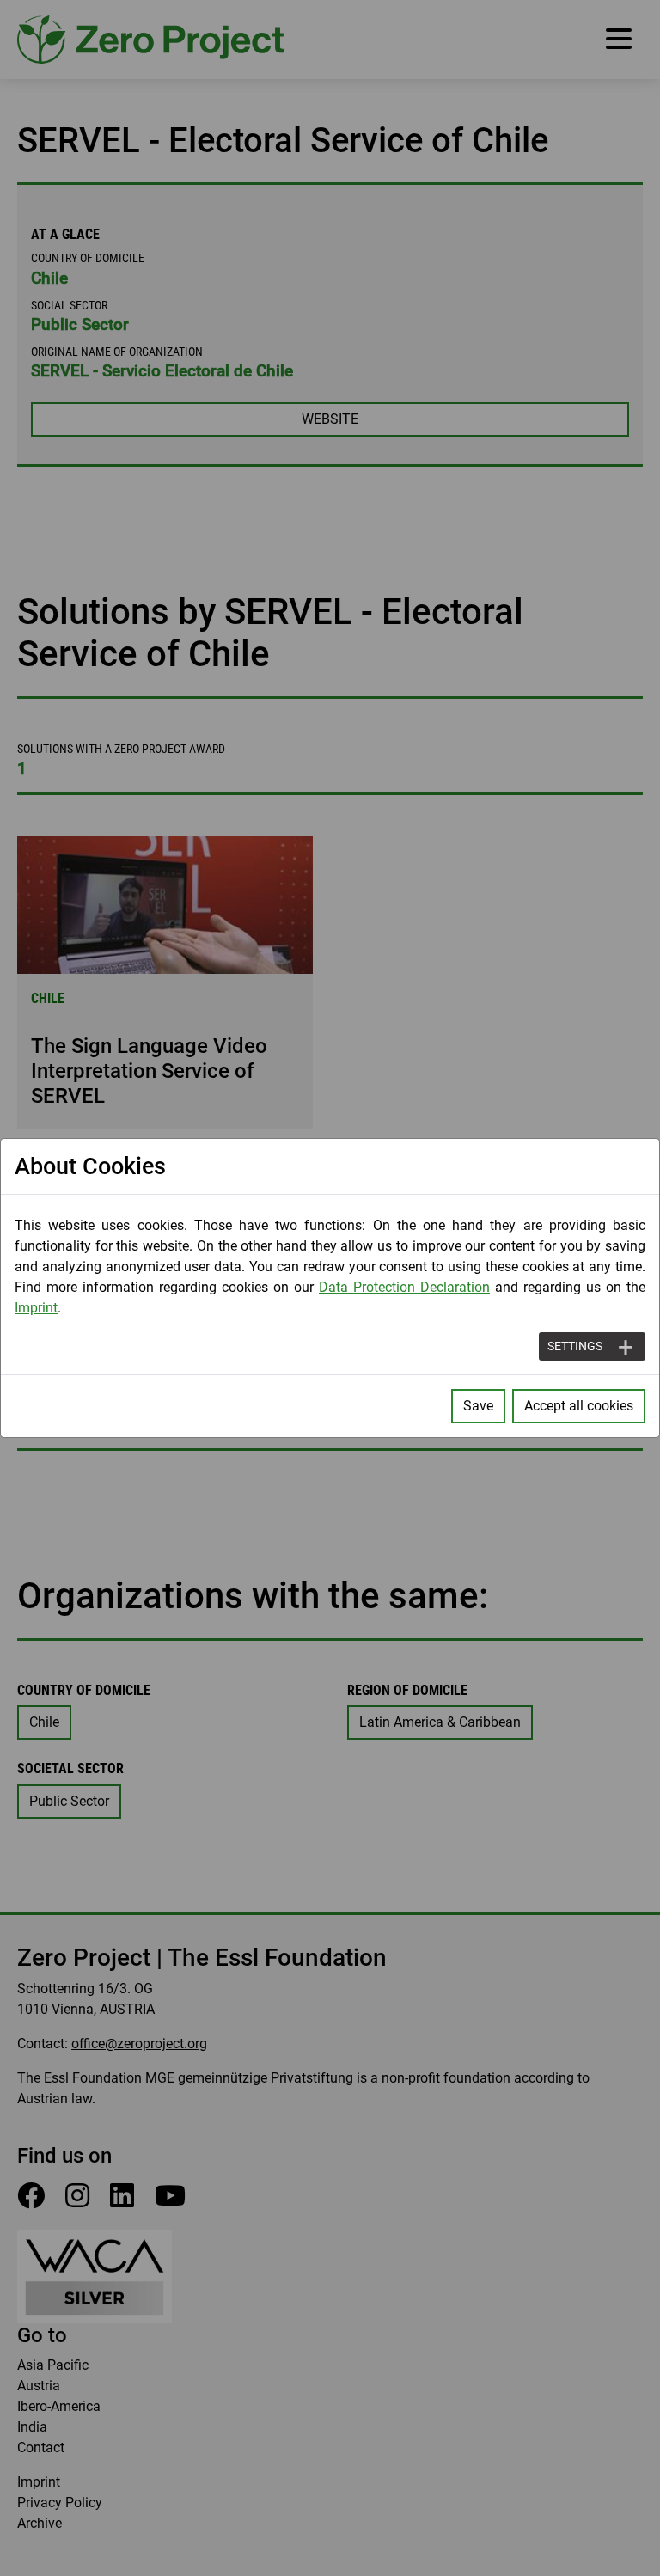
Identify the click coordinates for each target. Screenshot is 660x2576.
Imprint (36, 1308)
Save (478, 1406)
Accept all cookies (579, 1406)
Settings (575, 1346)
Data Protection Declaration (404, 1287)
